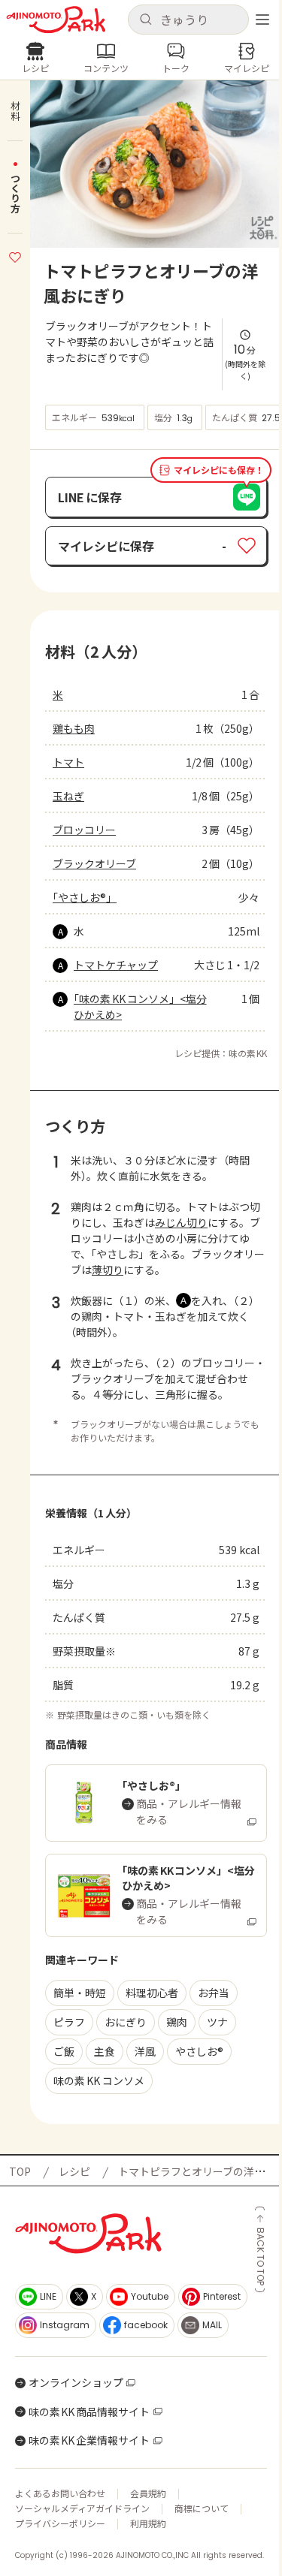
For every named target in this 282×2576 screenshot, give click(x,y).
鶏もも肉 (74, 728)
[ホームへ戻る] (56, 20)
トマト (68, 762)
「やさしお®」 (85, 897)
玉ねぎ (68, 796)
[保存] (15, 255)
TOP (20, 2171)
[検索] (146, 20)
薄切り (108, 1270)
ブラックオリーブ (94, 863)
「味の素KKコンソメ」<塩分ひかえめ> (140, 1006)
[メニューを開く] (262, 20)
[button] (189, 20)
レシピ (74, 2171)
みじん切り (181, 1222)
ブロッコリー (84, 830)
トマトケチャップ (116, 965)
